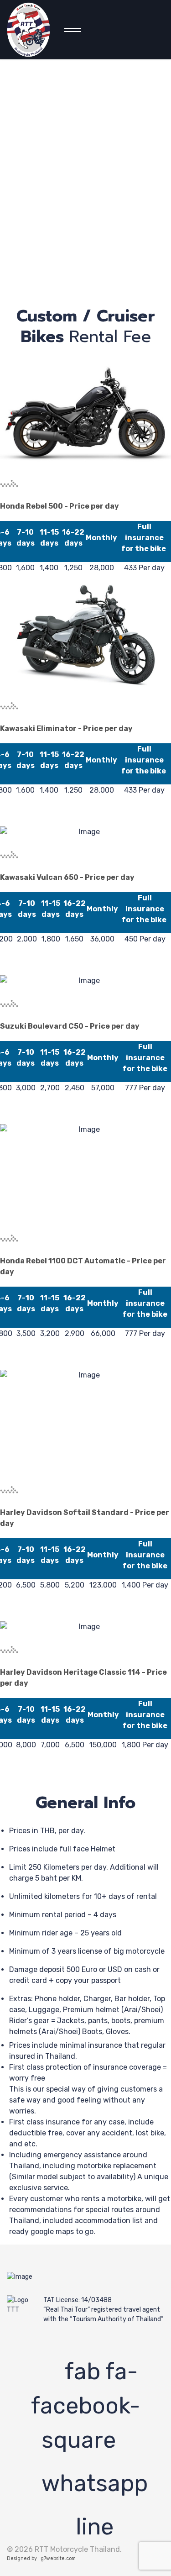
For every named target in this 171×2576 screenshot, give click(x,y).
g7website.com (58, 2558)
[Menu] (70, 30)
